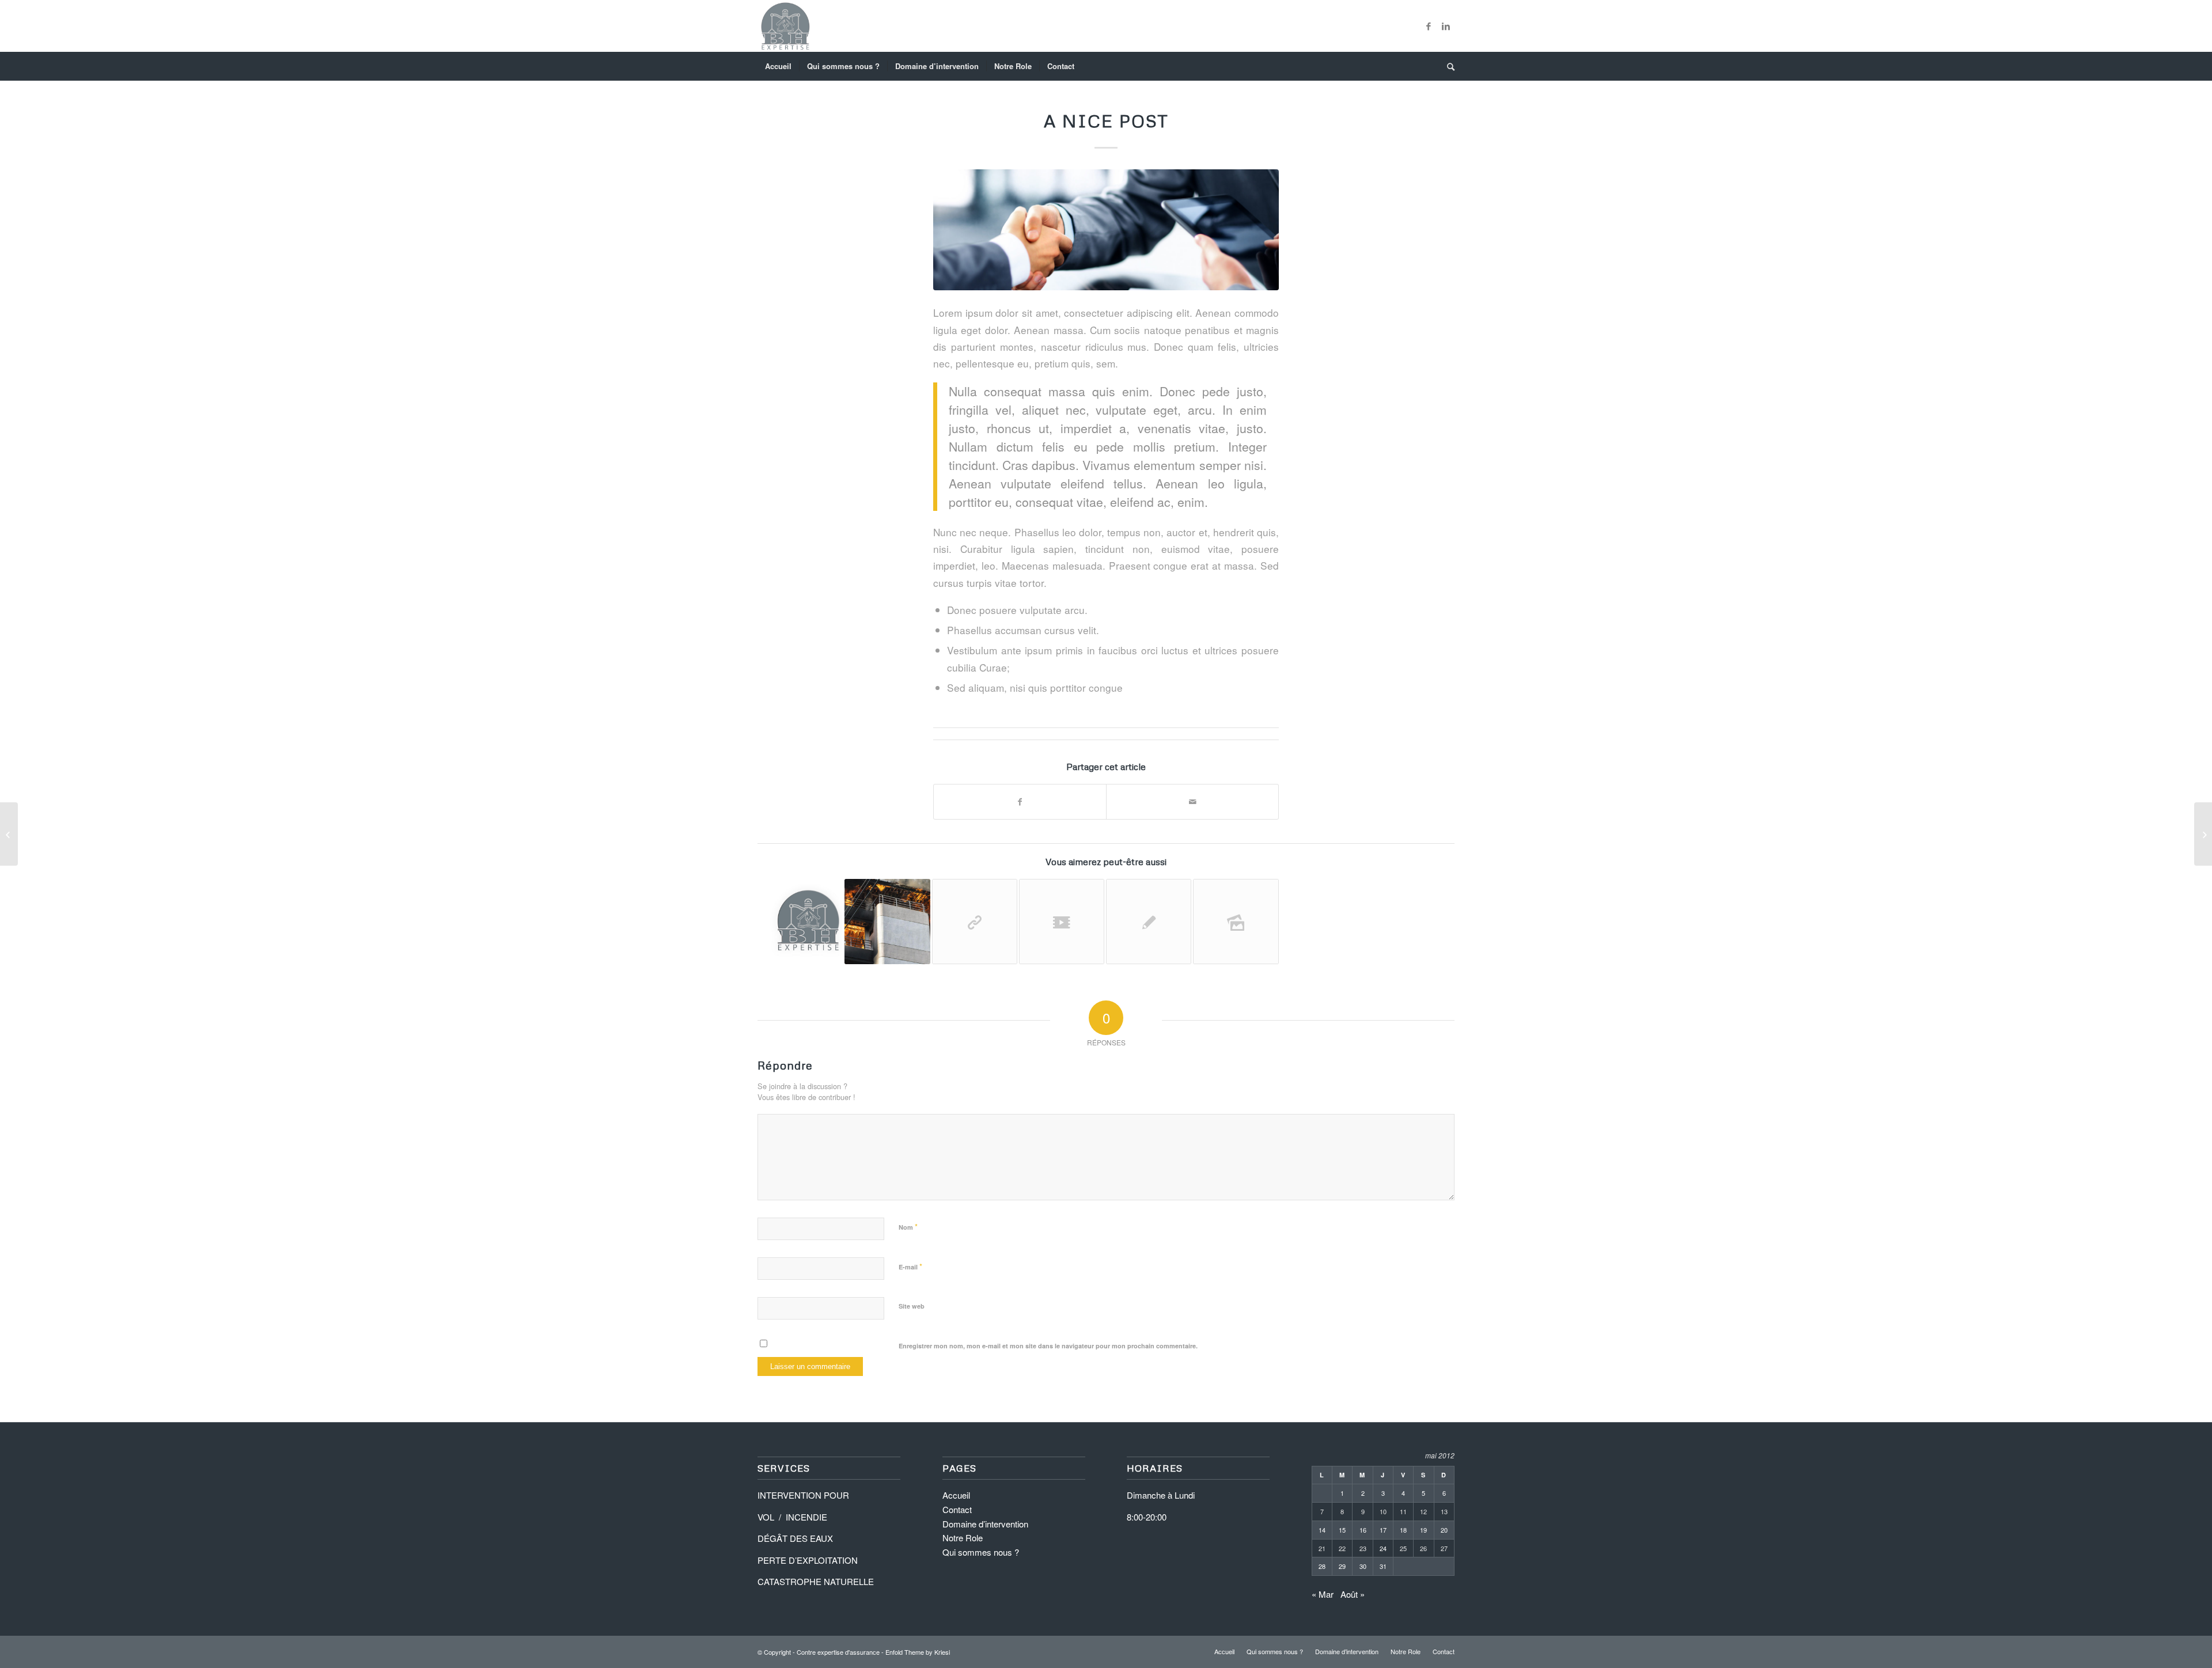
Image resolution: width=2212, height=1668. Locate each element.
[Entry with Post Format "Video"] (1062, 922)
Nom (908, 1227)
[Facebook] (1429, 26)
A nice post (1106, 121)
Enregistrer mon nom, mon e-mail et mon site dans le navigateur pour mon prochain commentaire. (1048, 1346)
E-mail (910, 1266)
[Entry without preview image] (1149, 922)
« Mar (1323, 1594)
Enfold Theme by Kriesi (918, 1652)
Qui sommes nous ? (981, 1552)
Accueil (956, 1495)
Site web (912, 1306)
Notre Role (963, 1538)
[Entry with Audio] (887, 922)
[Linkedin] (1446, 26)
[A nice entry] (800, 922)
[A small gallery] (1236, 922)
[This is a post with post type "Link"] (975, 922)
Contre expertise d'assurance (838, 1652)
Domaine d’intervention (985, 1524)
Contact (957, 1509)
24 (1383, 1548)
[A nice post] (1106, 230)
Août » (1353, 1594)
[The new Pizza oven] (9, 834)
